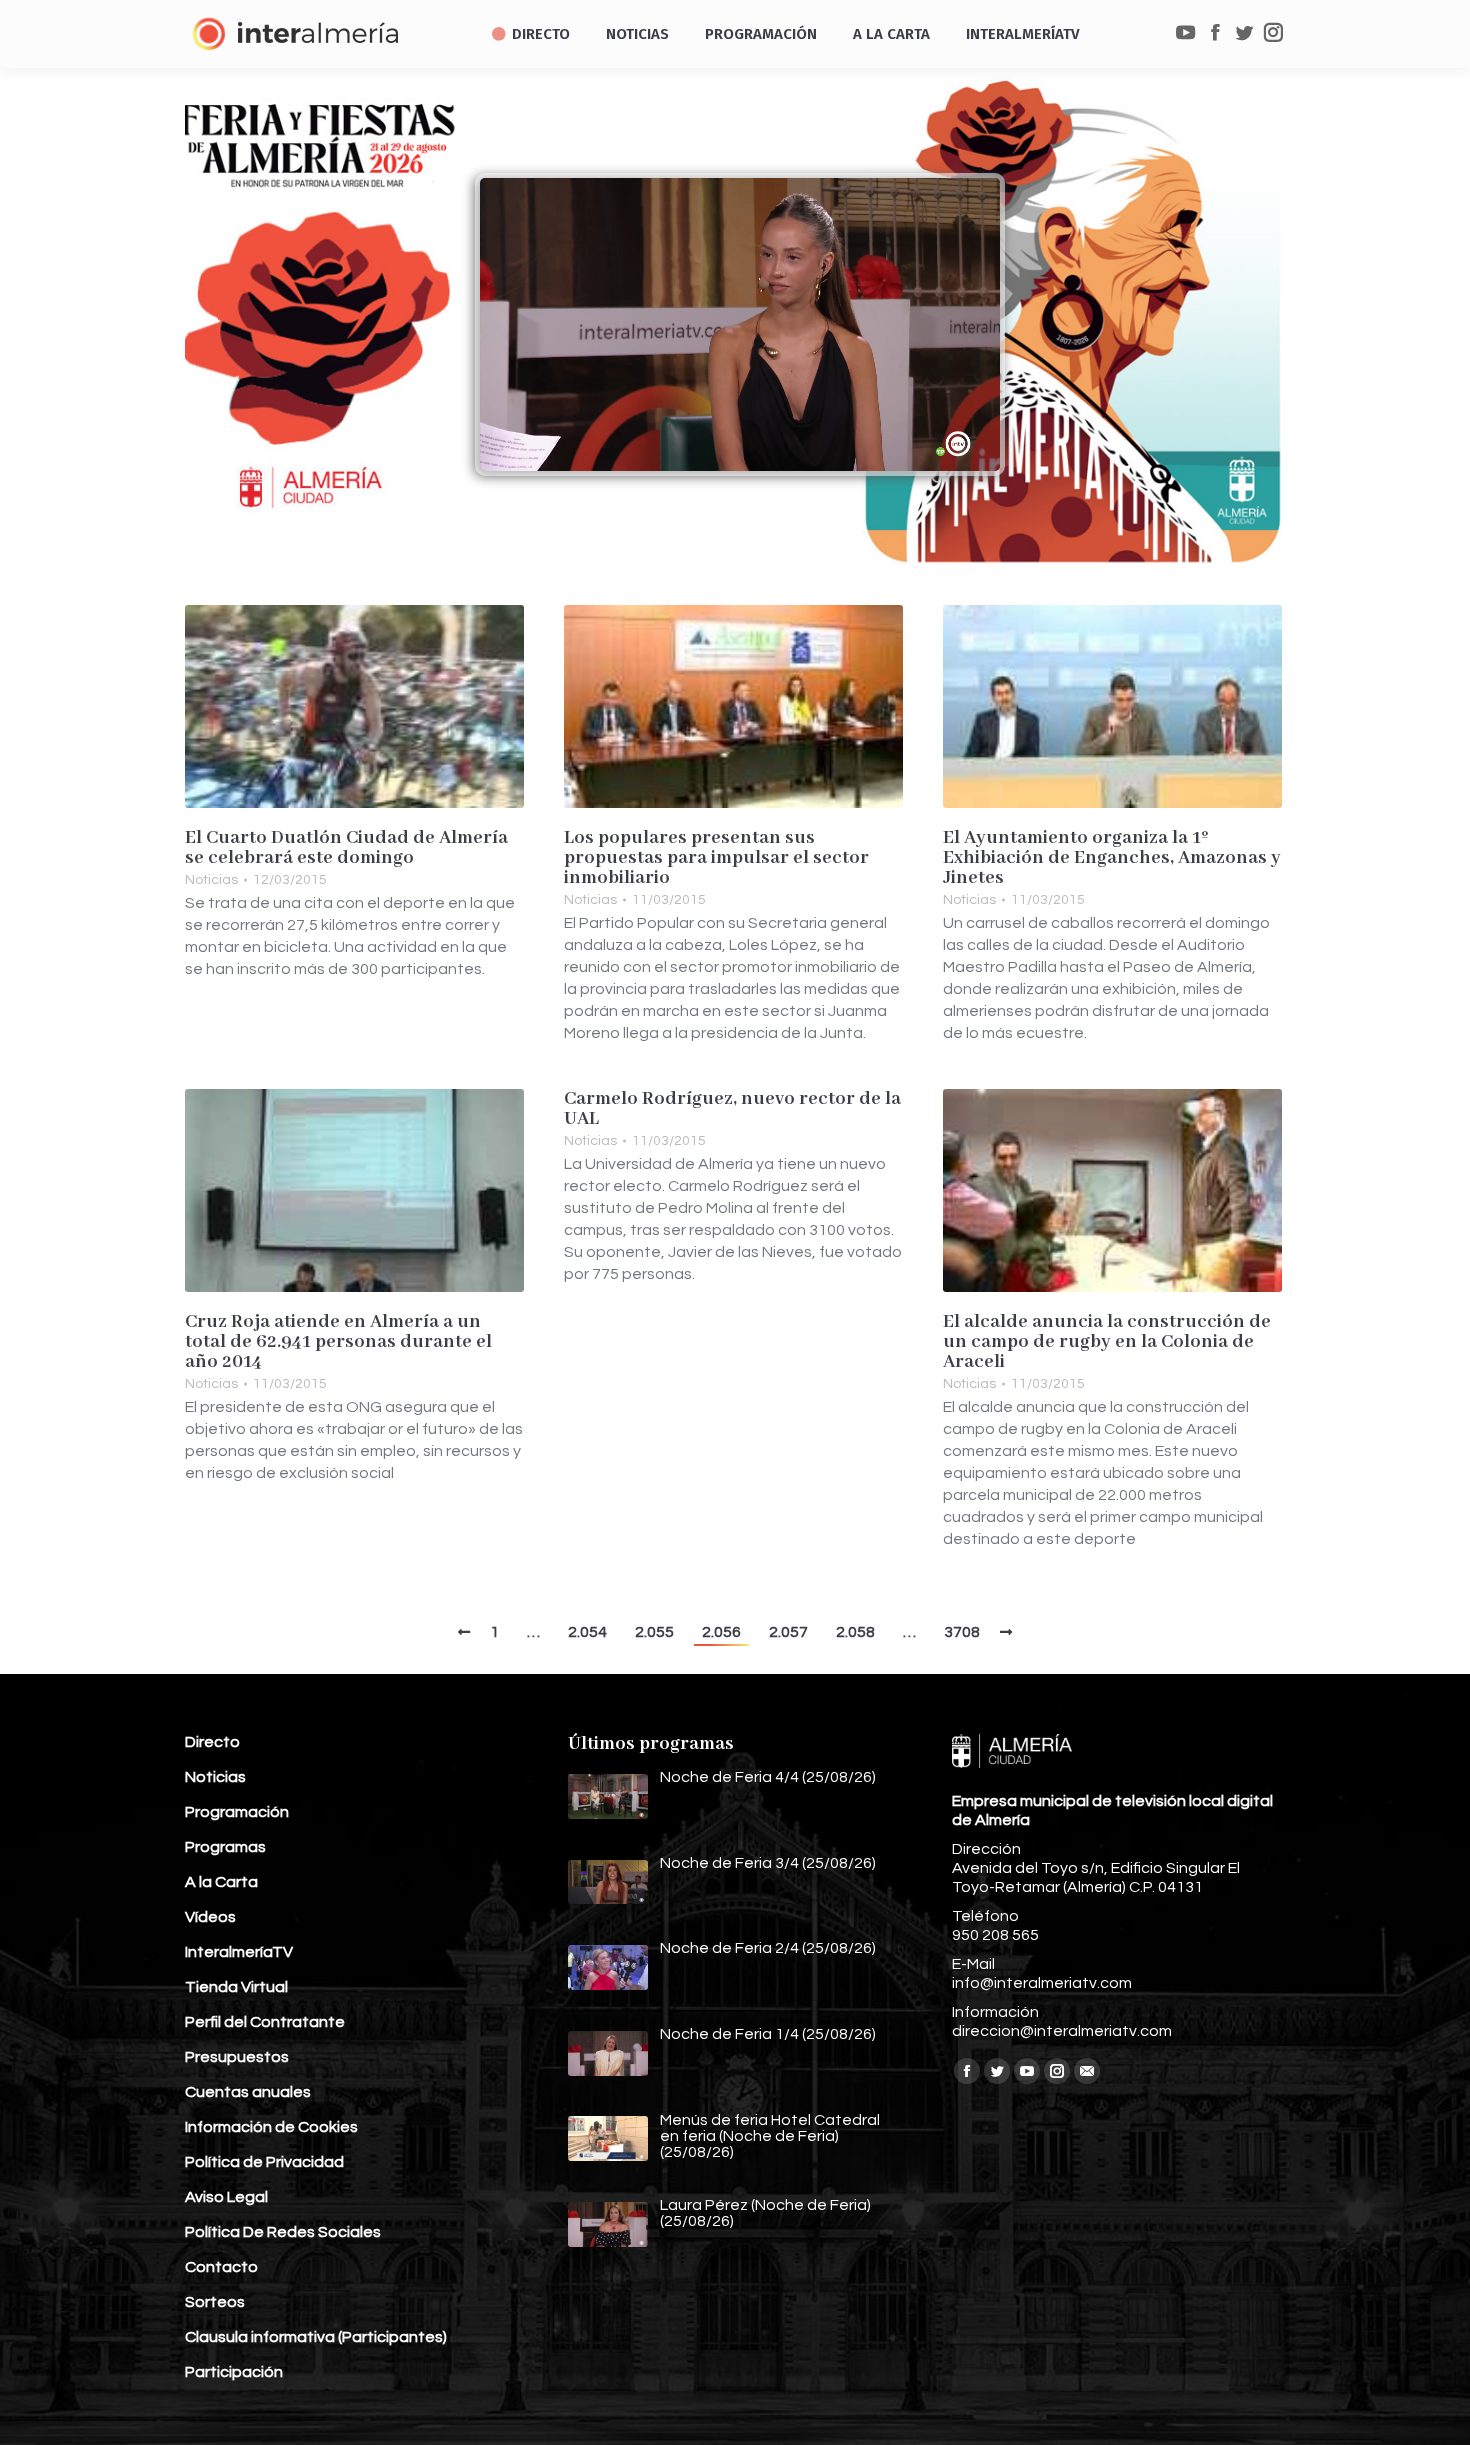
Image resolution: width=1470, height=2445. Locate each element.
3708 (962, 1632)
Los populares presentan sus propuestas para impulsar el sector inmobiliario (716, 858)
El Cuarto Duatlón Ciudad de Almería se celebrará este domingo (346, 848)
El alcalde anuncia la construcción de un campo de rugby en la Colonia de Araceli (1107, 1342)
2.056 (721, 1632)
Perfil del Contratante (265, 2022)
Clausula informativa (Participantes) (316, 2337)
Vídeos (210, 1917)
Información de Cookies (271, 2127)
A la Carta (221, 1882)
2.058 (855, 1632)
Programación (237, 1812)
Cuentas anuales (248, 2092)
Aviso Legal (226, 2197)
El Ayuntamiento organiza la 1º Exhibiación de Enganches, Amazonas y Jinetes (1112, 858)
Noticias (211, 880)
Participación (234, 2372)
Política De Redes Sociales (283, 2232)
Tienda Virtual (236, 1987)
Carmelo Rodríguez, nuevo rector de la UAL (732, 1109)
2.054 (587, 1632)
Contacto (221, 2267)
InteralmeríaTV (239, 1952)
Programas (225, 1847)
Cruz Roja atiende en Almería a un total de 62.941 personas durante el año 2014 (338, 1342)
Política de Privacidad (264, 2162)
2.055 (654, 1632)
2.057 (788, 1632)
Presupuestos (237, 2057)
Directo (212, 1742)
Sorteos (215, 2302)
